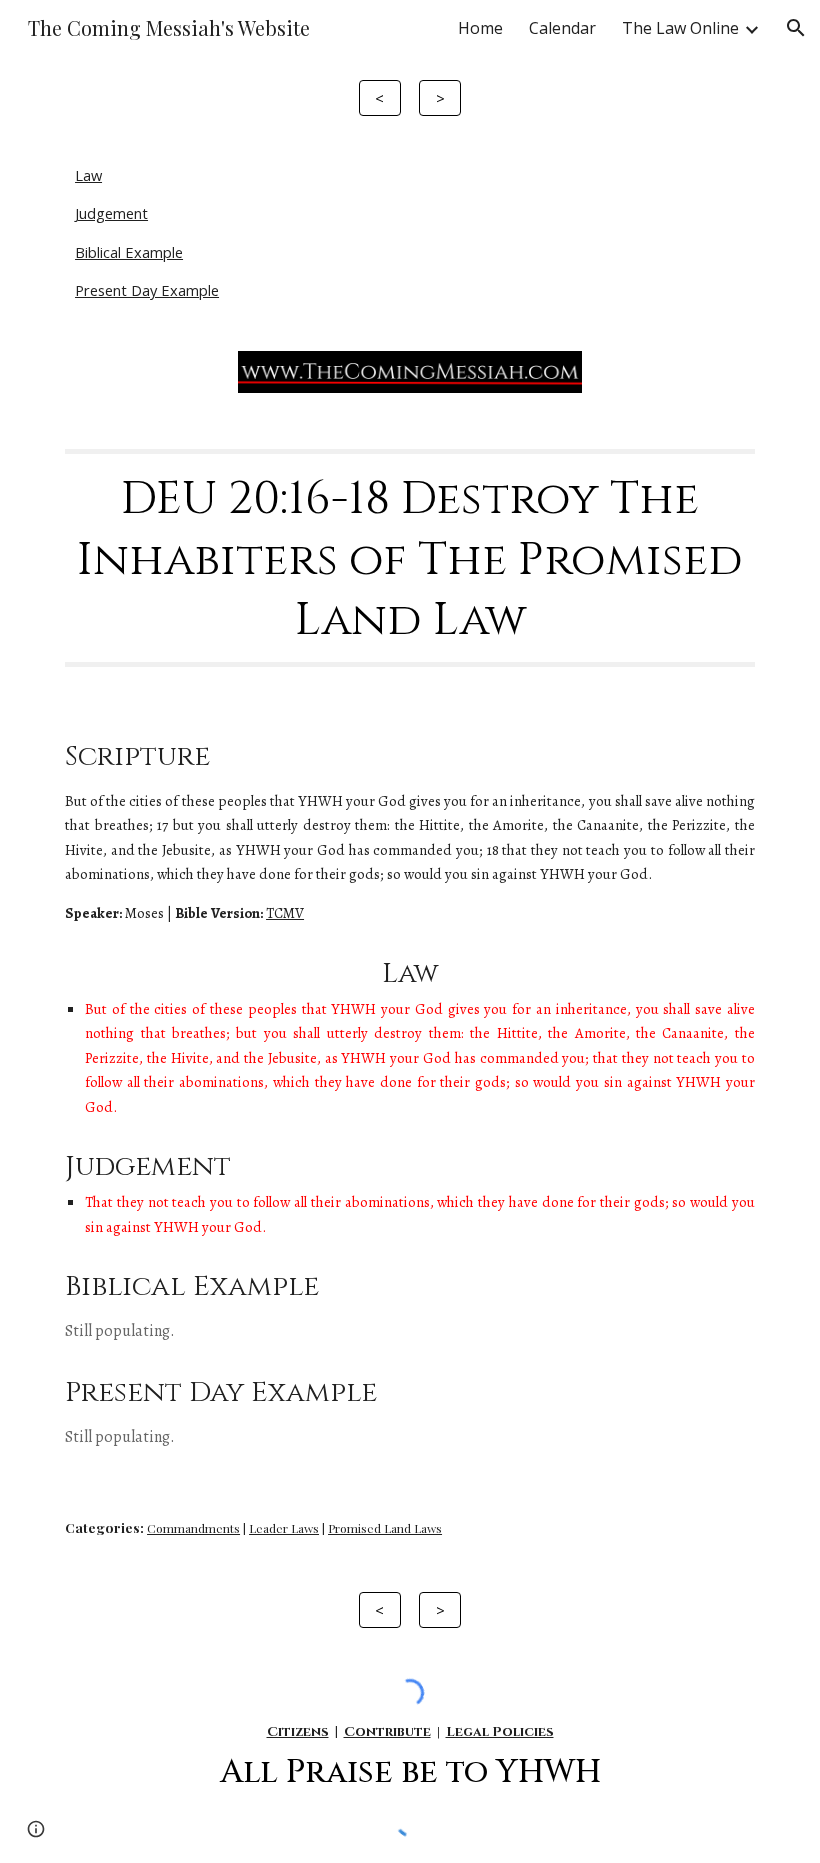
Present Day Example (147, 290)
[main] (410, 557)
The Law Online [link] (680, 28)
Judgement (111, 213)
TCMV (285, 913)
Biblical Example (129, 252)
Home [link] (480, 28)
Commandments (193, 1528)
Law (88, 175)
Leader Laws (284, 1528)
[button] (796, 28)
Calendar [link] (562, 28)
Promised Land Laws (385, 1528)
